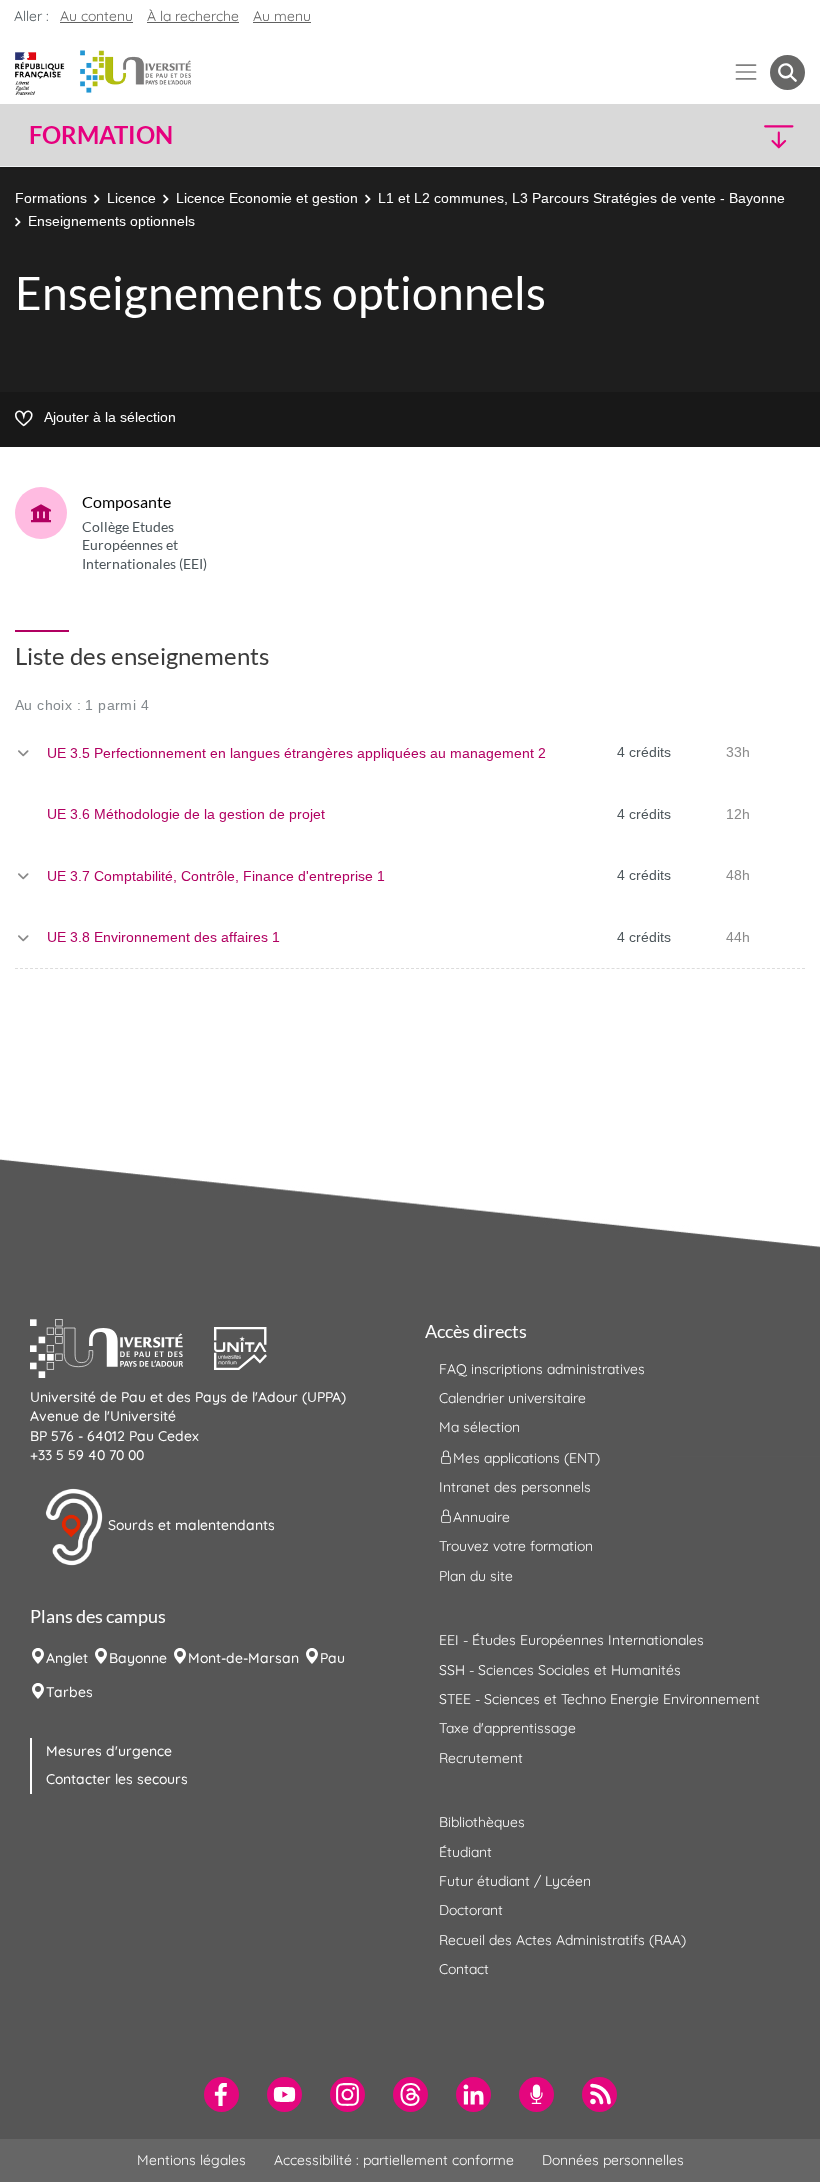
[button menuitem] (787, 72)
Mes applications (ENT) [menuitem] (526, 1457)
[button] (711, 135)
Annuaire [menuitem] (481, 1517)
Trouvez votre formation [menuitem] (516, 1546)
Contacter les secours (117, 1779)
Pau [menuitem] (332, 1658)
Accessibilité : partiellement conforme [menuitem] (394, 2160)
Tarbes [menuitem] (69, 1692)
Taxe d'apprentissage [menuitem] (507, 1728)
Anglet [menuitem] (67, 1658)
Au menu (282, 16)
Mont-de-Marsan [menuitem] (243, 1658)
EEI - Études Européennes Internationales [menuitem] (571, 1640)
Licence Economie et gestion (267, 198)
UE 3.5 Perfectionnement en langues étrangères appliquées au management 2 (296, 753)
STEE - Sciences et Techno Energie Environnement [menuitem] (599, 1699)
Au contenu (96, 16)
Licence (131, 198)
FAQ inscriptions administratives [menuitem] (542, 1369)
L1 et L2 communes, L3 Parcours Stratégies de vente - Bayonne (581, 198)
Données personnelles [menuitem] (613, 2160)
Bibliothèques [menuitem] (482, 1822)
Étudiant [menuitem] (465, 1852)
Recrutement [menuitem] (481, 1758)
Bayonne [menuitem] (138, 1658)
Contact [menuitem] (464, 1969)
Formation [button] (101, 135)
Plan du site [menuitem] (476, 1576)
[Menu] (746, 72)
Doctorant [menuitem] (471, 1910)
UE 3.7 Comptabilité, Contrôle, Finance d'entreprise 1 (216, 876)
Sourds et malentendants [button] (189, 1525)
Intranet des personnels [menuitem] (515, 1487)
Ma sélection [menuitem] (479, 1427)
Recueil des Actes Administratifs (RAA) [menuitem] (562, 1940)
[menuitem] (221, 2094)
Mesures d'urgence (109, 1751)
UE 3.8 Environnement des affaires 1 (163, 937)
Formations (51, 198)
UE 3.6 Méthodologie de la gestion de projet (186, 814)
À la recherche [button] (193, 16)
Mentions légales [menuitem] (191, 2160)
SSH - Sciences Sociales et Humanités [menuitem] (560, 1670)
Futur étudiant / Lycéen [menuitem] (515, 1881)
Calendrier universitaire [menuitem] (512, 1398)
